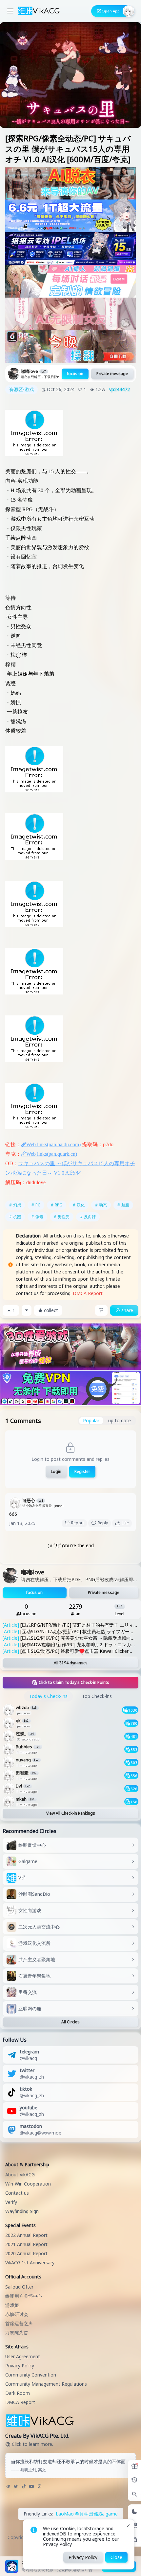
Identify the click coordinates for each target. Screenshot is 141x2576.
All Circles (70, 2022)
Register (82, 1471)
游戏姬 (12, 2305)
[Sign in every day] (134, 2466)
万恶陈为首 (17, 2333)
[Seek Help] (134, 2540)
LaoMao (65, 2514)
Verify (11, 2202)
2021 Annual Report (26, 2244)
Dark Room (18, 2393)
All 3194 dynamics (71, 1663)
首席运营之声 (19, 2323)
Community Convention (31, 2375)
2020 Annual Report (26, 2253)
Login (56, 1471)
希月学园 (84, 2514)
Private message (112, 374)
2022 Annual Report (26, 2235)
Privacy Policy (20, 2366)
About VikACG (20, 2175)
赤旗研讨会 (17, 2314)
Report (78, 1523)
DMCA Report (88, 1293)
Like (125, 1523)
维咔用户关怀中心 (24, 2296)
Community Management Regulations (46, 2384)
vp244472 (120, 389)
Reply (103, 1523)
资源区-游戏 (21, 389)
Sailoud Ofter (19, 2287)
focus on (75, 374)
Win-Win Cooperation (28, 2184)
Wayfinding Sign (22, 2211)
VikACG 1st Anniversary (30, 2263)
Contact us (17, 2193)
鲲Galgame (106, 2514)
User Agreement (23, 2356)
